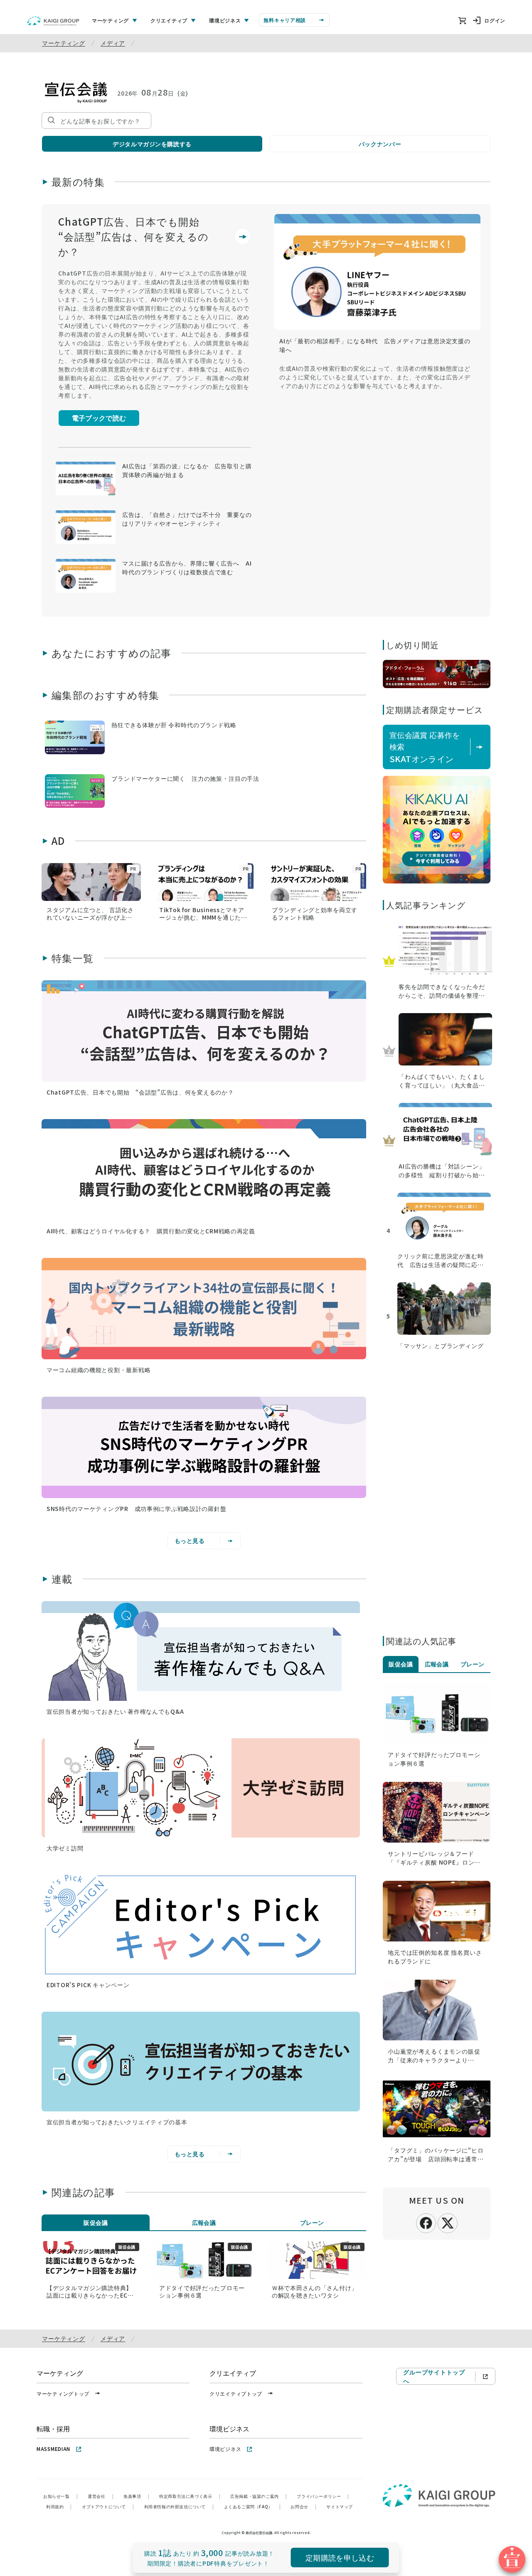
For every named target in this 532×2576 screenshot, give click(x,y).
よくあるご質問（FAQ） (252, 2506)
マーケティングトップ (63, 2393)
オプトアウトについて (108, 2506)
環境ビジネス (225, 2449)
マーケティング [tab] (110, 20)
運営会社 (101, 2496)
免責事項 (136, 2496)
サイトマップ (340, 2506)
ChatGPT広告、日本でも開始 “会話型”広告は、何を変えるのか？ (134, 236)
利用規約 (59, 2506)
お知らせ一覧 (60, 2496)
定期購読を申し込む (340, 2557)
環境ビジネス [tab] (225, 20)
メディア (113, 43)
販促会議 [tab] (96, 2222)
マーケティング (64, 43)
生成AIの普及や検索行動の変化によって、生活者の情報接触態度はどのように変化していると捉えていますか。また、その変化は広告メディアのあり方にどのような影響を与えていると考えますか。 (375, 377)
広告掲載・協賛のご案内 (259, 2496)
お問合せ (303, 2506)
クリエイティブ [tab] (169, 20)
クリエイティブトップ (236, 2393)
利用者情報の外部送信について (179, 2506)
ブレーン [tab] (312, 2222)
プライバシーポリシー (323, 2496)
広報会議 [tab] (204, 2222)
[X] (448, 2222)
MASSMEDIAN (53, 2449)
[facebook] (426, 2222)
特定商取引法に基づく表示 (190, 2496)
